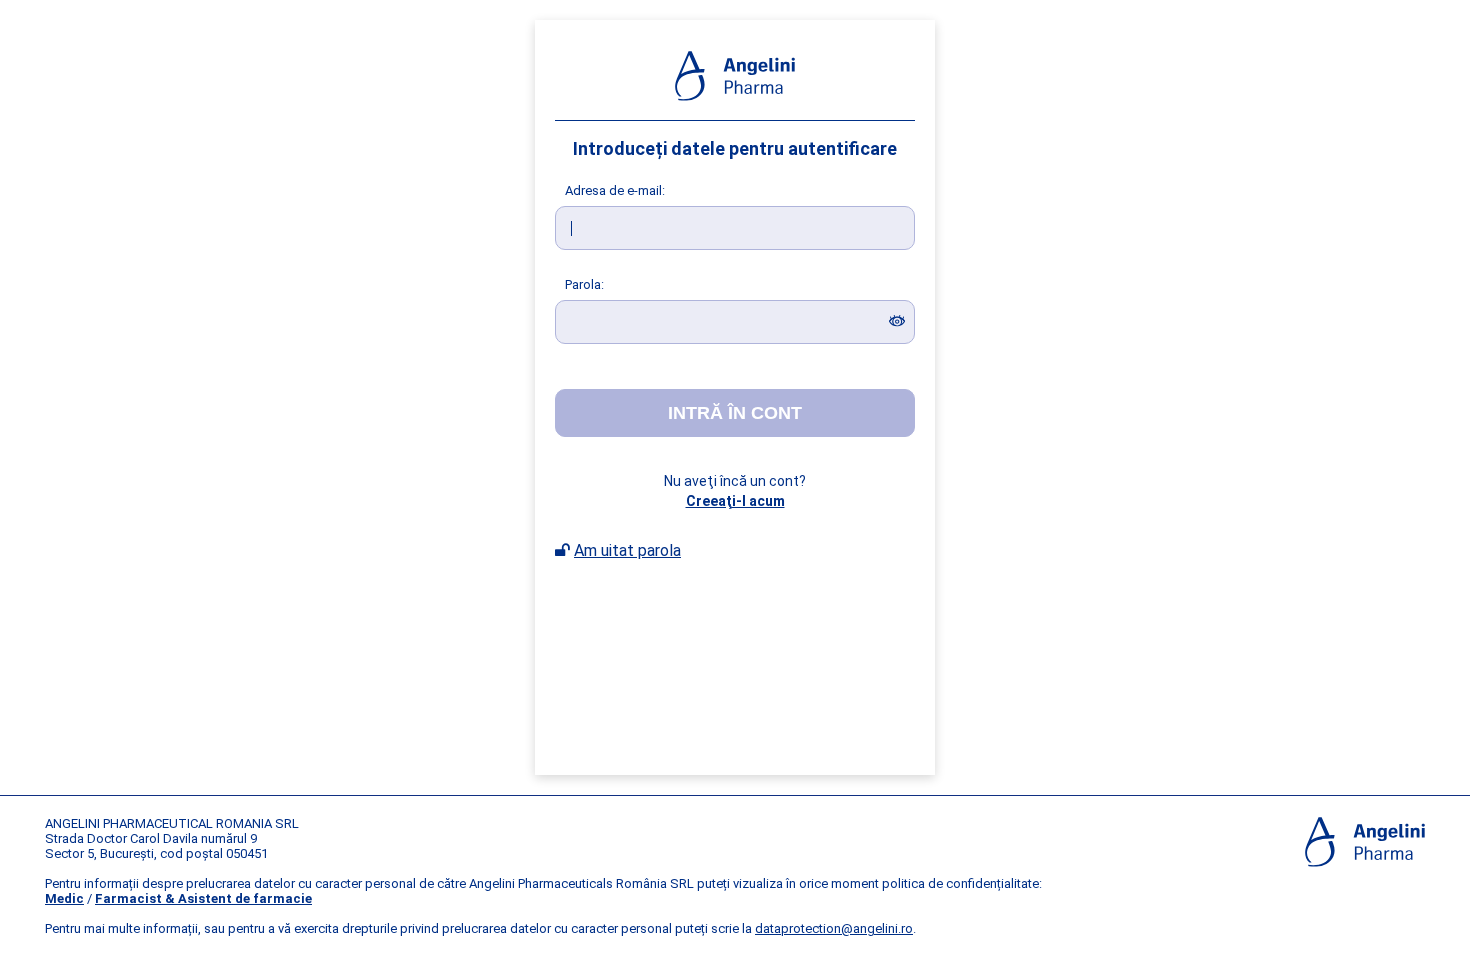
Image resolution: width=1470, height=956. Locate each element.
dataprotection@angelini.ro (834, 928)
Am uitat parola (627, 550)
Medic (64, 898)
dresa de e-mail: (615, 190)
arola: (584, 284)
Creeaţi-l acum (735, 501)
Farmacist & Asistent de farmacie (203, 898)
